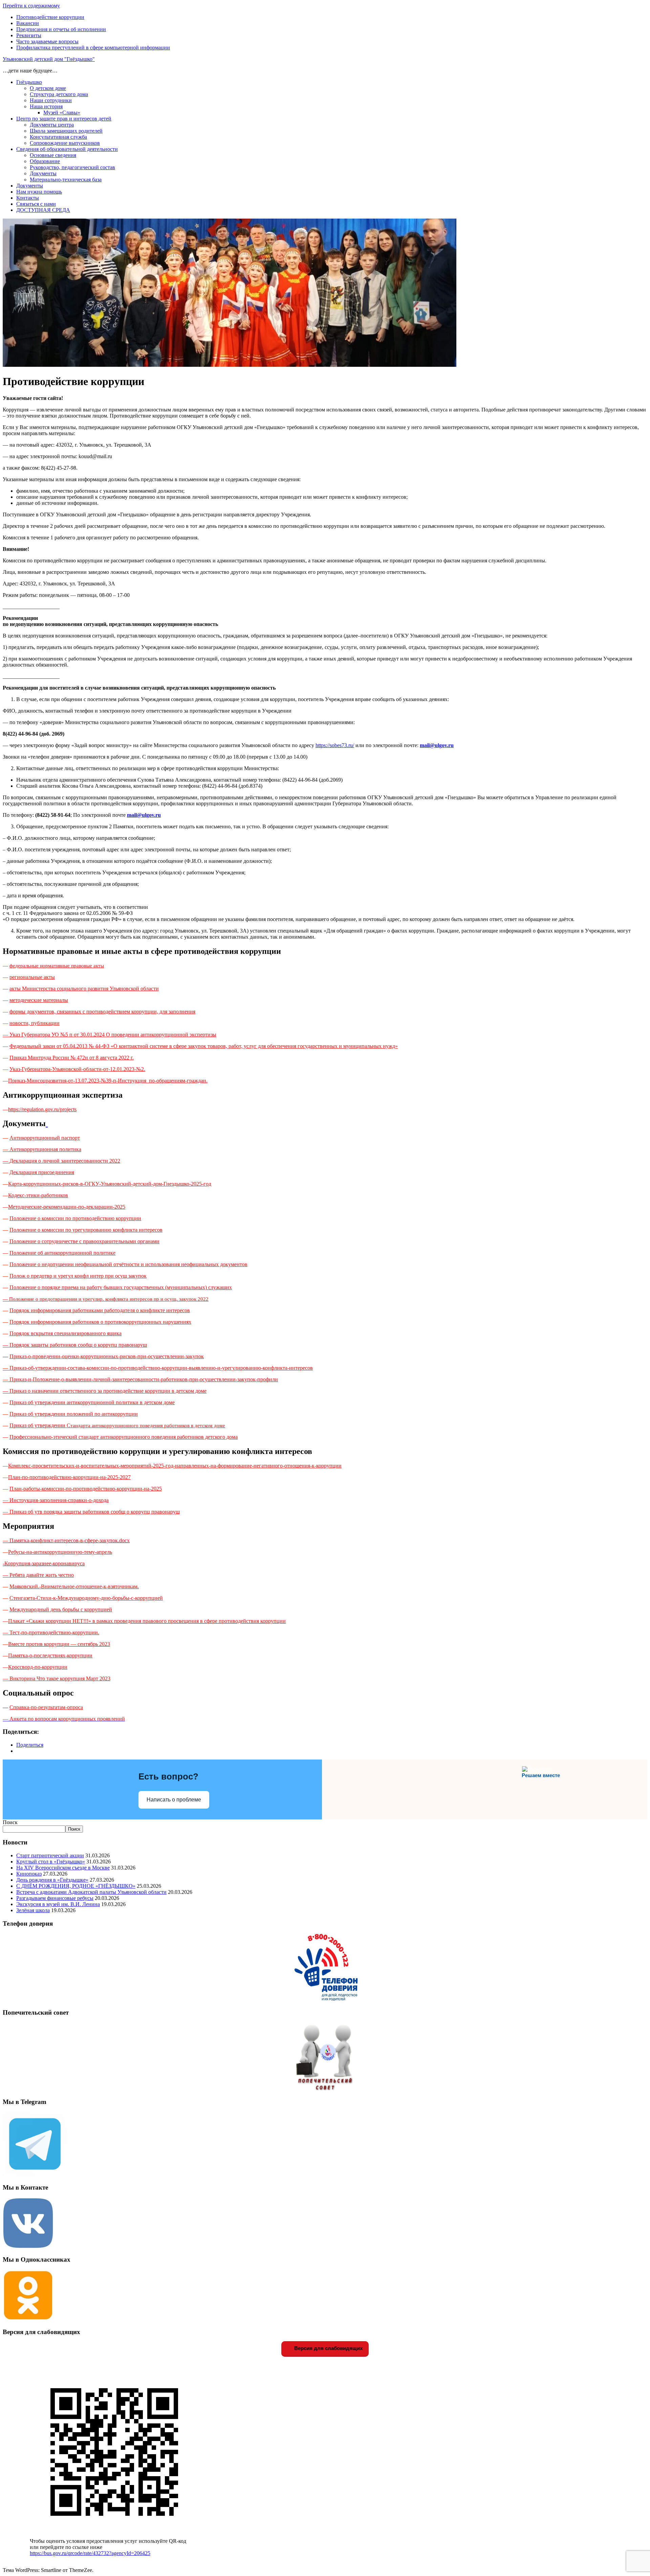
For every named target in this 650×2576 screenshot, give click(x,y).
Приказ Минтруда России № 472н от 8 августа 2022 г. (72, 1058)
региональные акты (32, 977)
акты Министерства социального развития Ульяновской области (84, 989)
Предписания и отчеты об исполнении (61, 29)
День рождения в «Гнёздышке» (52, 1880)
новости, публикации (35, 1023)
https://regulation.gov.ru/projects (42, 1109)
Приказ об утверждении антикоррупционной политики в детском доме (92, 1402)
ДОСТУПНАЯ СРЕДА (43, 210)
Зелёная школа (33, 1910)
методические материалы (39, 1000)
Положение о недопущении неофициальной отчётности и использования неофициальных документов (128, 1264)
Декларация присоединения (42, 1172)
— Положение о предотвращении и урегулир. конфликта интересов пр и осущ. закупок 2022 (106, 1299)
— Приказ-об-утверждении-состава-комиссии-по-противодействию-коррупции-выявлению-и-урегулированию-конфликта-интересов (158, 1368)
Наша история (46, 106)
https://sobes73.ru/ (335, 745)
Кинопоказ (29, 1874)
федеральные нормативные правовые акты (57, 966)
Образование (45, 161)
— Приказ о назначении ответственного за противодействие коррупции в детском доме (105, 1391)
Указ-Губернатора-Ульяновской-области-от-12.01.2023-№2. (77, 1069)
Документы (43, 173)
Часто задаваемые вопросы (47, 41)
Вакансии (28, 23)
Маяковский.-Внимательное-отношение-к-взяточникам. (74, 1586)
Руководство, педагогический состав (72, 167)
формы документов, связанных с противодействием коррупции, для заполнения (102, 1012)
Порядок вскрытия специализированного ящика (66, 1333)
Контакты (28, 198)
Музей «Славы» (62, 113)
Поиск (10, 1822)
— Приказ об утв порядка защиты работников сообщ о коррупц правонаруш (91, 1512)
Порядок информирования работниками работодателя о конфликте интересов (100, 1310)
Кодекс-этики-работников (38, 1195)
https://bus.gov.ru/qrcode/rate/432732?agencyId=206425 (90, 2553)
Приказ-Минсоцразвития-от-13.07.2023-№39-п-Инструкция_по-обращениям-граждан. (108, 1081)
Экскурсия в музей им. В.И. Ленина (58, 1904)
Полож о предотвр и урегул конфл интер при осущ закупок (78, 1276)
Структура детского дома (59, 94)
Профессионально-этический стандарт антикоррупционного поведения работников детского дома (124, 1437)
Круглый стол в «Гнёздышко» (51, 1862)
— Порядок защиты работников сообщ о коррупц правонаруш (75, 1345)
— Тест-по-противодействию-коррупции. (51, 1632)
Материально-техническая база (66, 180)
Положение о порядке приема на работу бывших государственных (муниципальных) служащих (121, 1287)
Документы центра (52, 125)
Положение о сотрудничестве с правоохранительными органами (84, 1241)
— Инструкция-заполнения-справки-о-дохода (56, 1500)
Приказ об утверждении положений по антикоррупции (74, 1414)
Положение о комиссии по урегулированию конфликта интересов (86, 1230)
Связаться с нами (36, 204)
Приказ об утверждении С (117, 1425)
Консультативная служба (58, 137)
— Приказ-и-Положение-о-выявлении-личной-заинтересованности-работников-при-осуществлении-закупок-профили (140, 1379)
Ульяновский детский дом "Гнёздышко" (49, 59)
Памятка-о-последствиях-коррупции (50, 1655)
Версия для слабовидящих (328, 2348)
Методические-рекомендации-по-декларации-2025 (67, 1207)
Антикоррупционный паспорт (45, 1138)
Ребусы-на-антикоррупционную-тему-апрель (60, 1552)
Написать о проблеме (174, 1800)
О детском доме (48, 88)
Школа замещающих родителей (66, 131)
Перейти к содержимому (31, 6)
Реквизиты (29, 35)
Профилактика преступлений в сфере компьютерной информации (93, 48)
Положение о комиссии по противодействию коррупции (75, 1218)
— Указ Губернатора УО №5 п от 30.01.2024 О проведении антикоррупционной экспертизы (110, 1035)
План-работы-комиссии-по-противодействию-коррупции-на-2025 (86, 1489)
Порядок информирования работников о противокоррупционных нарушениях (100, 1322)
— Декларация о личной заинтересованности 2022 (61, 1161)
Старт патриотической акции (50, 1855)
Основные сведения (53, 155)
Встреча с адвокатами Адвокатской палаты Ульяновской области (91, 1892)
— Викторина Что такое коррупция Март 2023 (57, 1678)
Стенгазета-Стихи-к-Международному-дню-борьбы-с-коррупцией (86, 1598)
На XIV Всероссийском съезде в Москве (63, 1868)
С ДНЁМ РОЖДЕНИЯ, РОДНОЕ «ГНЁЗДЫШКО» (76, 1886)
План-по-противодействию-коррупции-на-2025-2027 (69, 1477)
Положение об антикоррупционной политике (62, 1253)
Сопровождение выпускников (65, 143)
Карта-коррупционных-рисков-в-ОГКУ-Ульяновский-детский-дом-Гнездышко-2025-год (110, 1184)
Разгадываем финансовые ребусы (55, 1898)
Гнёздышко (29, 82)
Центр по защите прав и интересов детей (64, 119)
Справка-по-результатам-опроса (46, 1707)
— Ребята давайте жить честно (38, 1575)
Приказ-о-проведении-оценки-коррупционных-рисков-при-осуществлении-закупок (107, 1356)
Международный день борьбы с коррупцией (61, 1609)
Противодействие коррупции (50, 17)
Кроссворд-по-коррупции (38, 1667)
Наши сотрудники (51, 100)
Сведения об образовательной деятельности (67, 149)
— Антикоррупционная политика (42, 1149)
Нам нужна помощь (39, 192)
